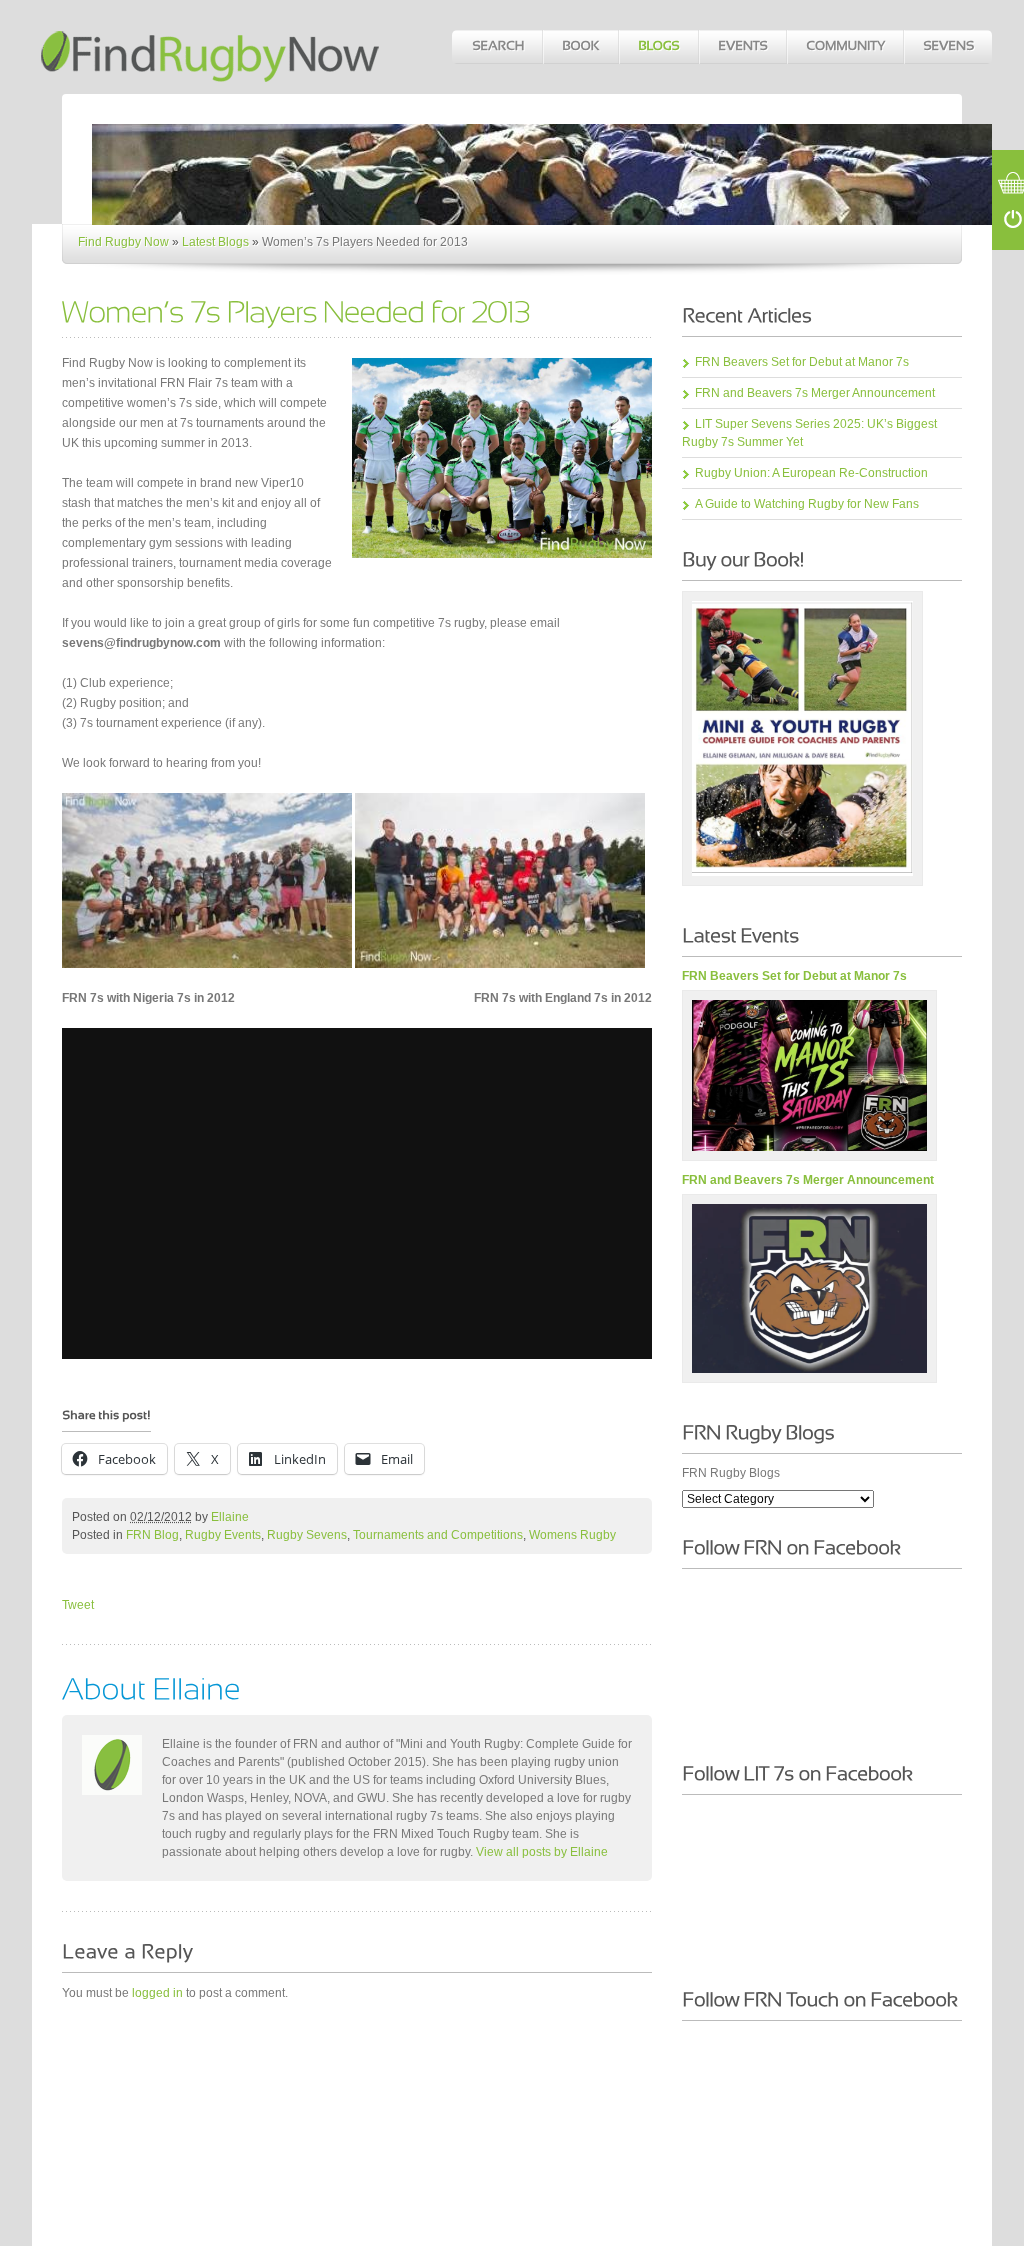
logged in (157, 1993)
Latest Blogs (215, 242)
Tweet (78, 1605)
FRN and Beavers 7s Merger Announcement (815, 393)
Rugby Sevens (307, 1535)
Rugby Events (223, 1535)
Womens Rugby (572, 1535)
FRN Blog (152, 1535)
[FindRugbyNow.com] (212, 46)
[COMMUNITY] (844, 47)
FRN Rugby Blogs (731, 1473)
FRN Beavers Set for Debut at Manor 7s (802, 362)
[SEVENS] (947, 47)
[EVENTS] (742, 47)
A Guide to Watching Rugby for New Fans (807, 504)
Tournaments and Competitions (438, 1535)
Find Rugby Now (123, 242)
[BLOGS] (658, 47)
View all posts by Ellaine (542, 1852)
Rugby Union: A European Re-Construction (811, 473)
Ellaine (230, 1517)
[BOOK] (580, 47)
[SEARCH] (497, 47)
